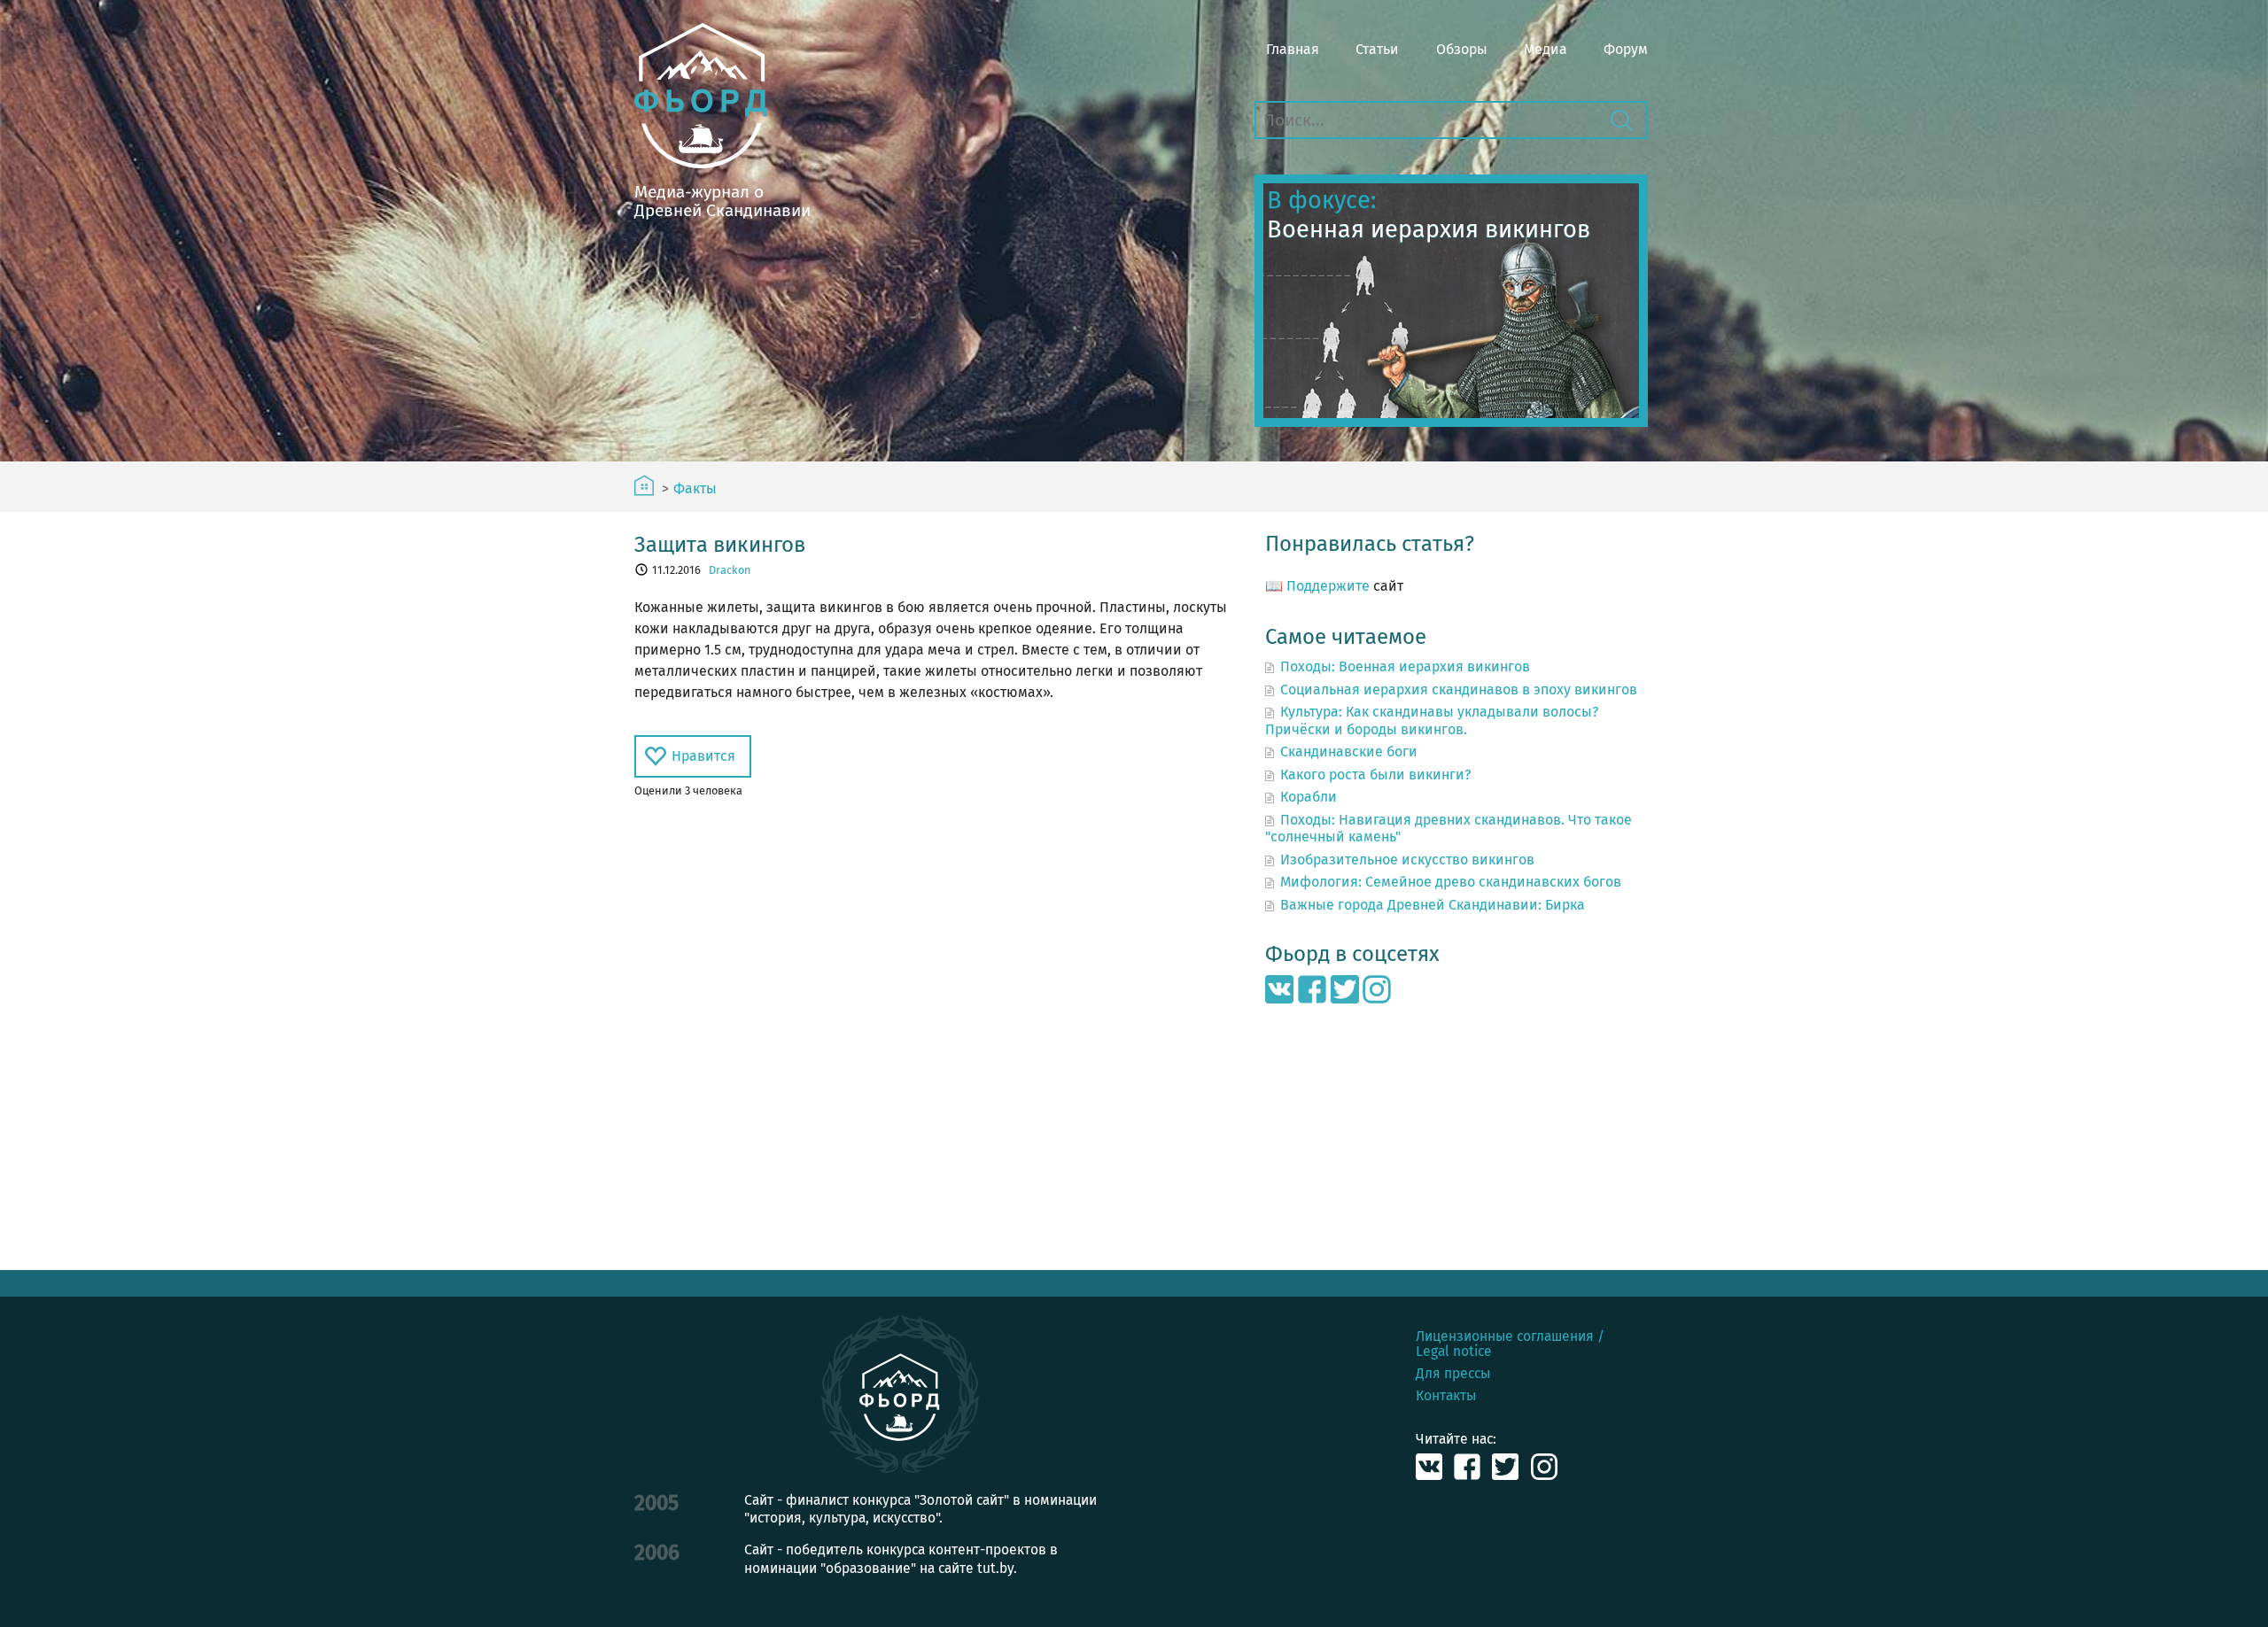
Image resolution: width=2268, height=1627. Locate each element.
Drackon (730, 570)
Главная (1293, 49)
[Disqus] (932, 1034)
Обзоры (1462, 49)
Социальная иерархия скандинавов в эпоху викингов (1459, 690)
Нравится (703, 756)
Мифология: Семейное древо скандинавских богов (1451, 882)
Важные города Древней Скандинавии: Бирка (1433, 905)
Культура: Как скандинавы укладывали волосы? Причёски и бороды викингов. (1432, 720)
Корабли (1309, 797)
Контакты (1446, 1395)
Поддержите (1328, 586)
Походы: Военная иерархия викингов (1405, 666)
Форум (1626, 49)
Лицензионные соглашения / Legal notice (1510, 1344)
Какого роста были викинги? (1375, 775)
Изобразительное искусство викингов (1407, 860)
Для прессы (1453, 1373)
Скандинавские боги (1349, 752)
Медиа (1546, 49)
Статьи (1377, 49)
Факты (695, 489)
